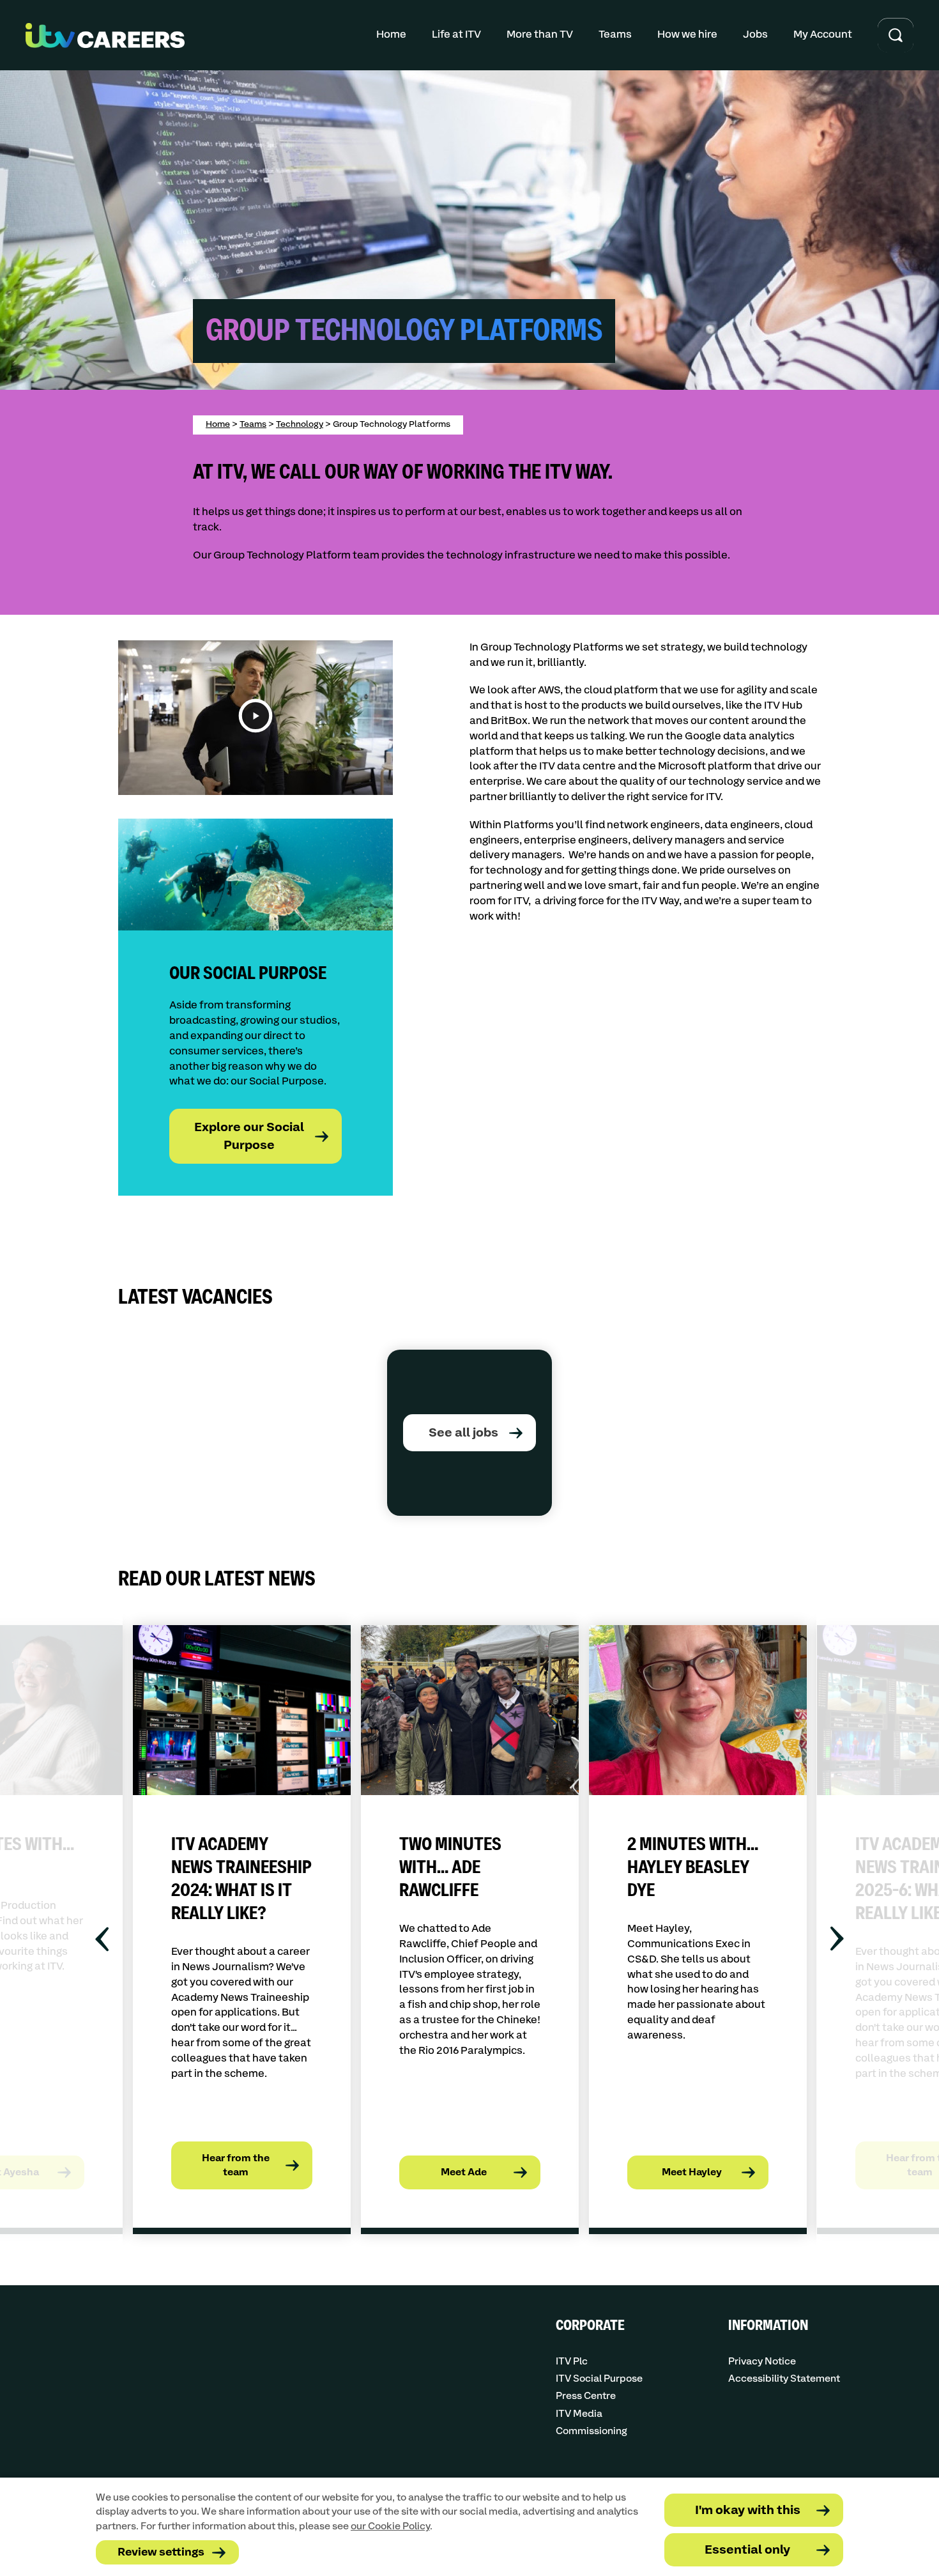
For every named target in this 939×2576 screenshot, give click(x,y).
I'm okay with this (748, 2510)
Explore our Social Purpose (249, 1137)
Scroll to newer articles (106, 1939)
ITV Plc (572, 2362)
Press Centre (586, 2396)
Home (391, 35)
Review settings (161, 2553)
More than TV (540, 35)
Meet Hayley (692, 2172)
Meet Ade (464, 2172)
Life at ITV (456, 35)
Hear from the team (236, 2165)
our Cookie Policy (390, 2526)
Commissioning (592, 2431)
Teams (615, 35)
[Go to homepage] (105, 35)
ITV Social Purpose (599, 2379)
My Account (823, 35)
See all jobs (463, 1433)
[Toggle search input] (896, 35)
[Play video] (256, 718)
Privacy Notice (762, 2362)
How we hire (687, 35)
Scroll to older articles (833, 1939)
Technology (300, 424)
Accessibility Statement (784, 2379)
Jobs (755, 35)
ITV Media (579, 2414)
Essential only (747, 2550)
